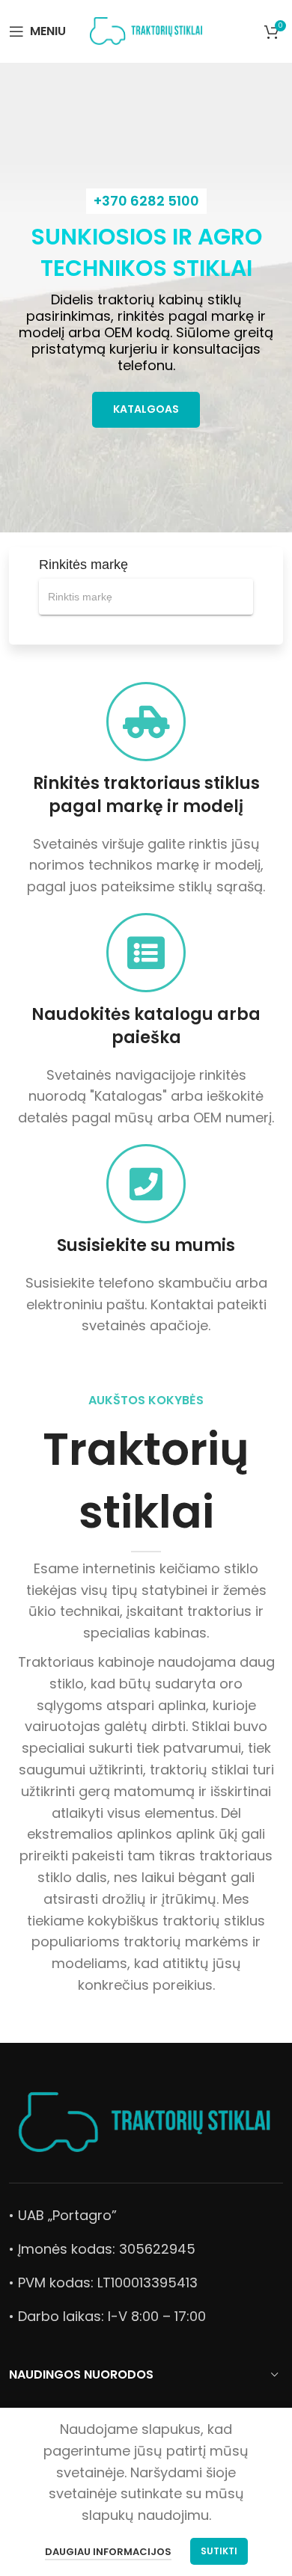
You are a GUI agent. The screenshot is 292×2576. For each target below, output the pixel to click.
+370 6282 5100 (146, 201)
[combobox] (146, 597)
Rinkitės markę (83, 565)
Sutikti (219, 2551)
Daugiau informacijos (108, 2552)
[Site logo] (146, 30)
